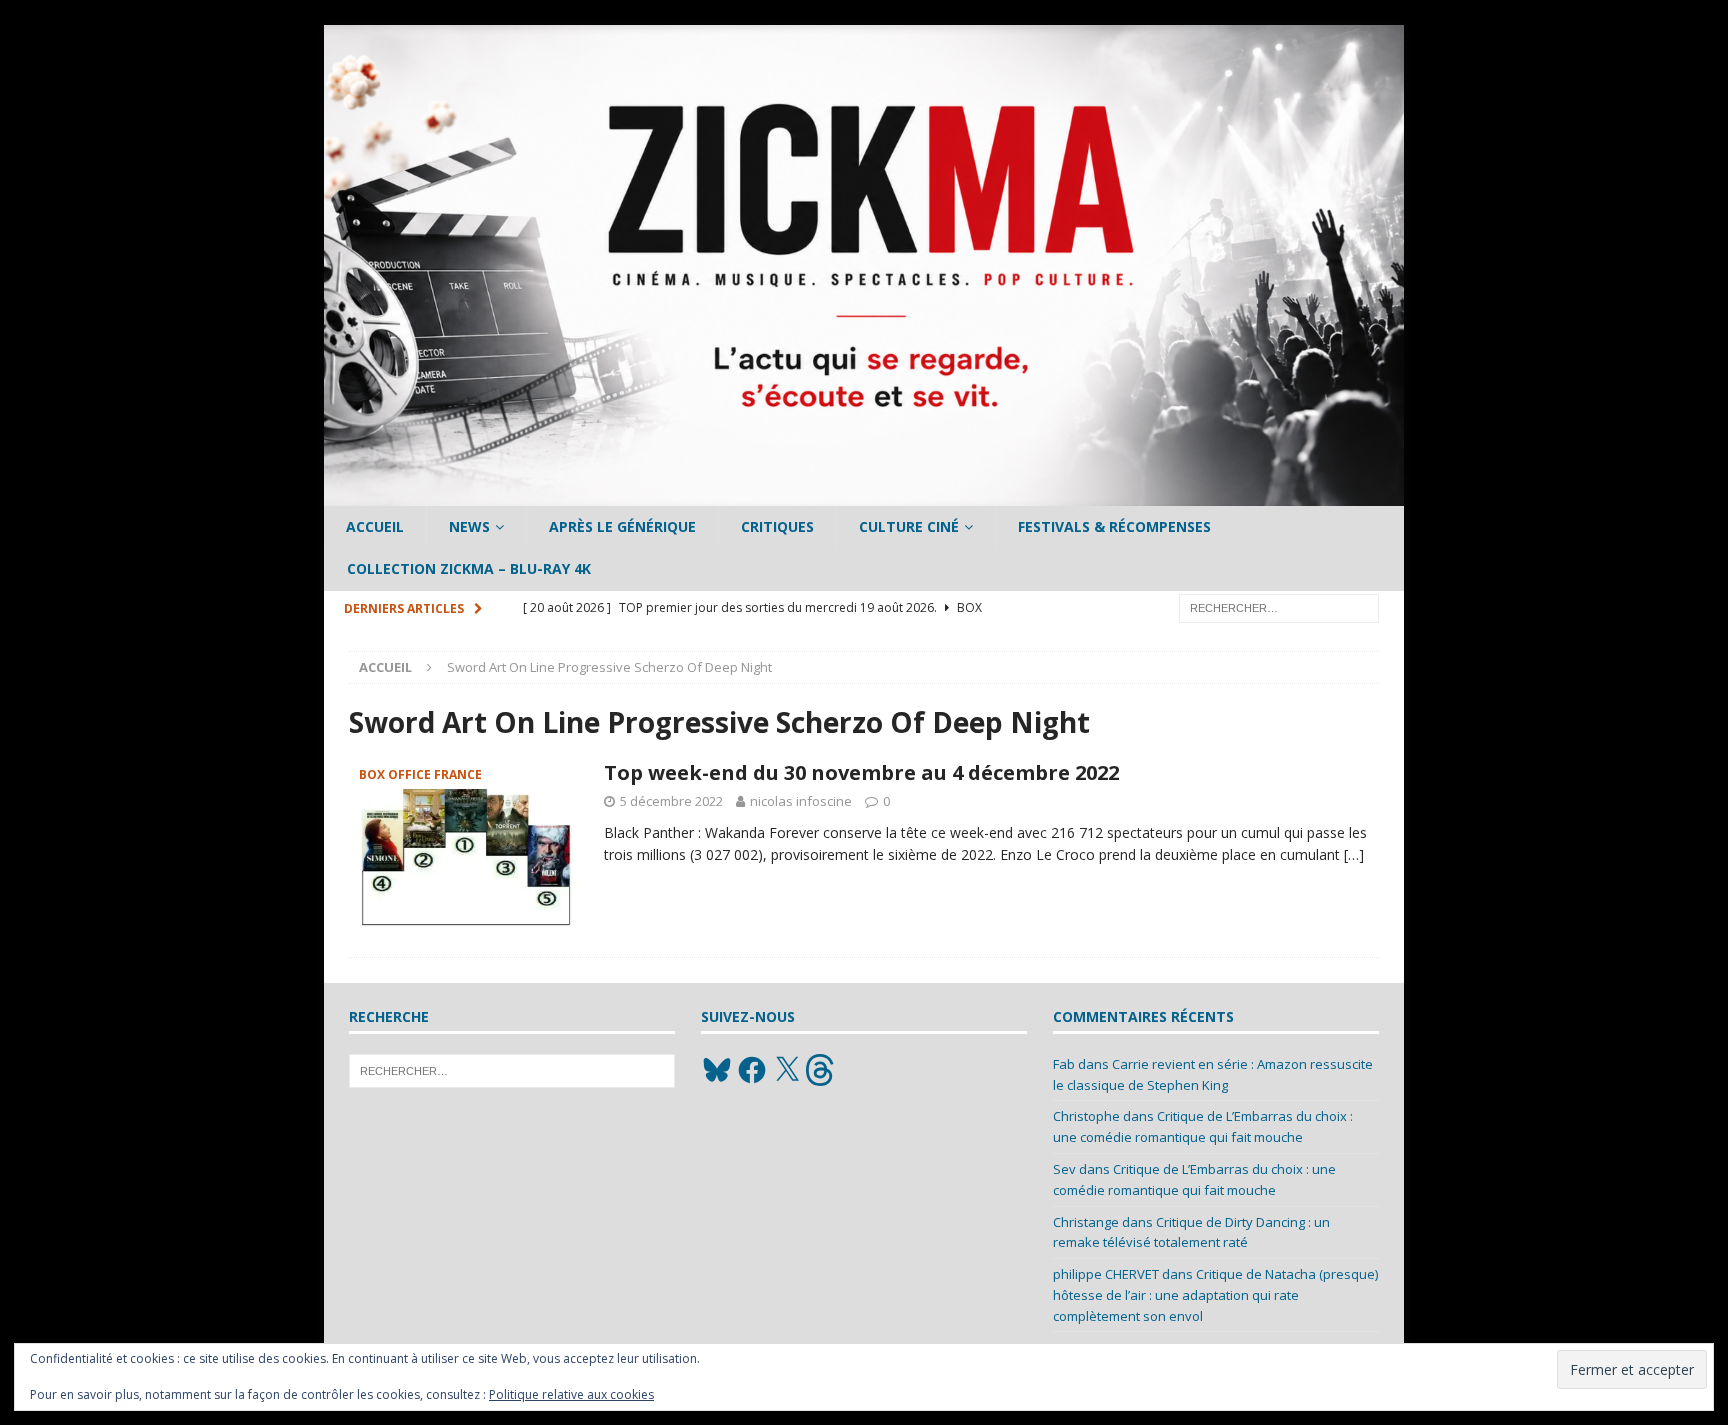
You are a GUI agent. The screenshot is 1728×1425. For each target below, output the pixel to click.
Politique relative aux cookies (571, 1394)
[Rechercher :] (1279, 606)
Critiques (777, 526)
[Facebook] (752, 1070)
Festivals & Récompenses (1114, 526)
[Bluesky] (717, 1070)
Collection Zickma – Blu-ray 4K (469, 568)
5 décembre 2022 (671, 801)
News (469, 526)
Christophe (1086, 1116)
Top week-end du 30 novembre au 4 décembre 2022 (861, 772)
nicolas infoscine (801, 801)
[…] (1354, 854)
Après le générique (622, 526)
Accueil (375, 526)
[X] (787, 1070)
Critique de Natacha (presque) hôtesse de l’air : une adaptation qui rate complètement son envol (1215, 1295)
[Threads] (822, 1070)
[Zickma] (864, 494)
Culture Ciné (909, 526)
